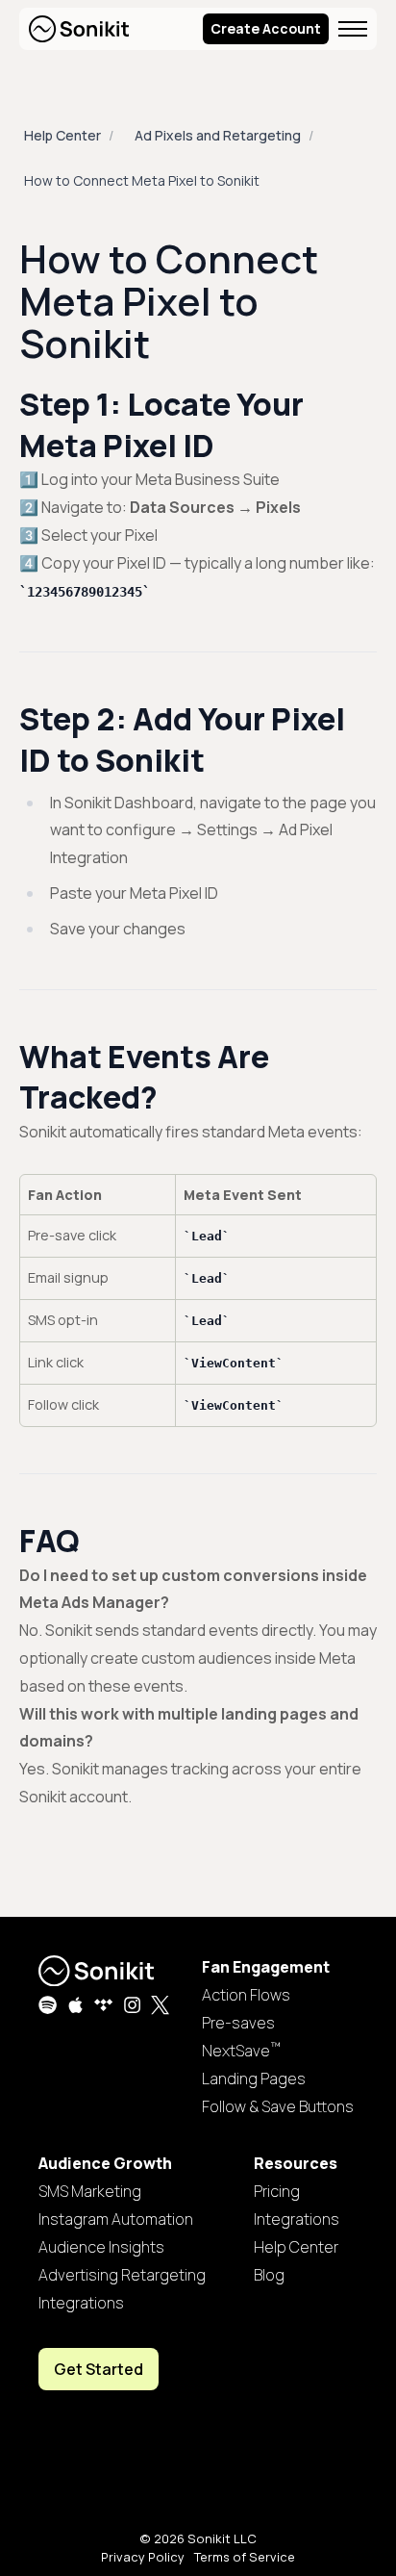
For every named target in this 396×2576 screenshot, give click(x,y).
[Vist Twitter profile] (160, 2005)
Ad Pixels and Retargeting (218, 135)
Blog (269, 2275)
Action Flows (246, 1995)
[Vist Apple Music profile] (75, 2005)
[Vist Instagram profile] (132, 2005)
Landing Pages (254, 2079)
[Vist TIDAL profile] (103, 2005)
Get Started (99, 2369)
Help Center (62, 135)
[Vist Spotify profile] (48, 2005)
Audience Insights (101, 2247)
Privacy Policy (143, 2557)
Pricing (277, 2191)
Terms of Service (245, 2557)
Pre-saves (238, 2023)
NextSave (241, 2051)
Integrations (81, 2303)
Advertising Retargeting (122, 2275)
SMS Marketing (90, 2191)
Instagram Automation (116, 2219)
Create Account (266, 28)
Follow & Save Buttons (278, 2106)
